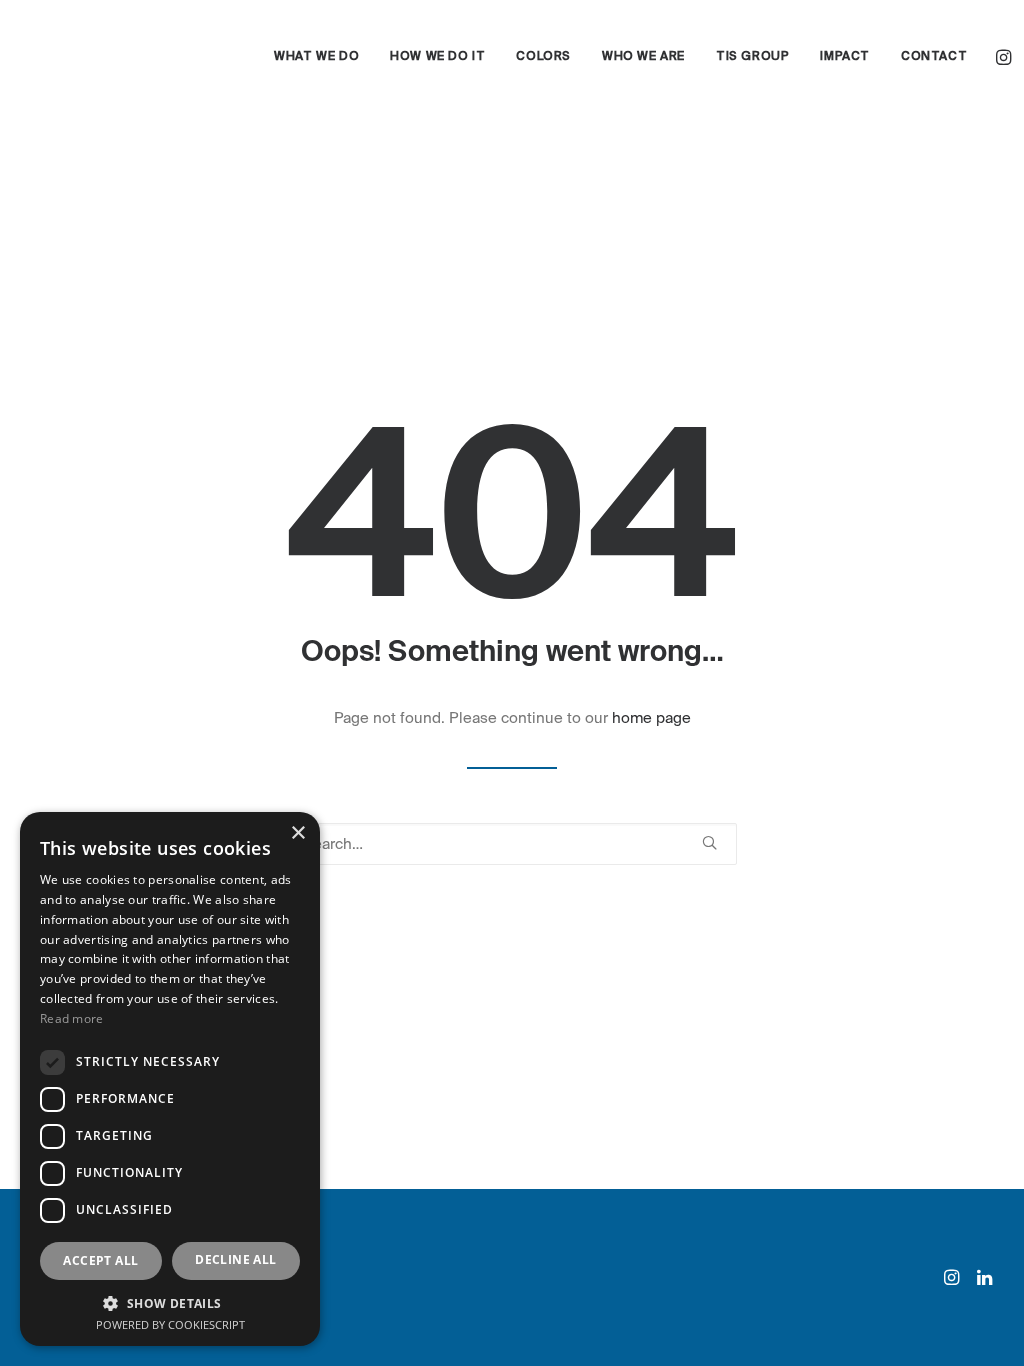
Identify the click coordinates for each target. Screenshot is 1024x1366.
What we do (316, 57)
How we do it (437, 57)
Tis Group (752, 57)
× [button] (297, 833)
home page (651, 718)
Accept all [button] (100, 1260)
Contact (934, 57)
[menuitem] (316, 57)
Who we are (643, 57)
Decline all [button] (235, 1259)
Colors (543, 57)
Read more (72, 1018)
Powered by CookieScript (170, 1324)
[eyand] (121, 57)
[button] (1005, 57)
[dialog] (170, 1079)
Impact (845, 57)
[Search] (512, 844)
